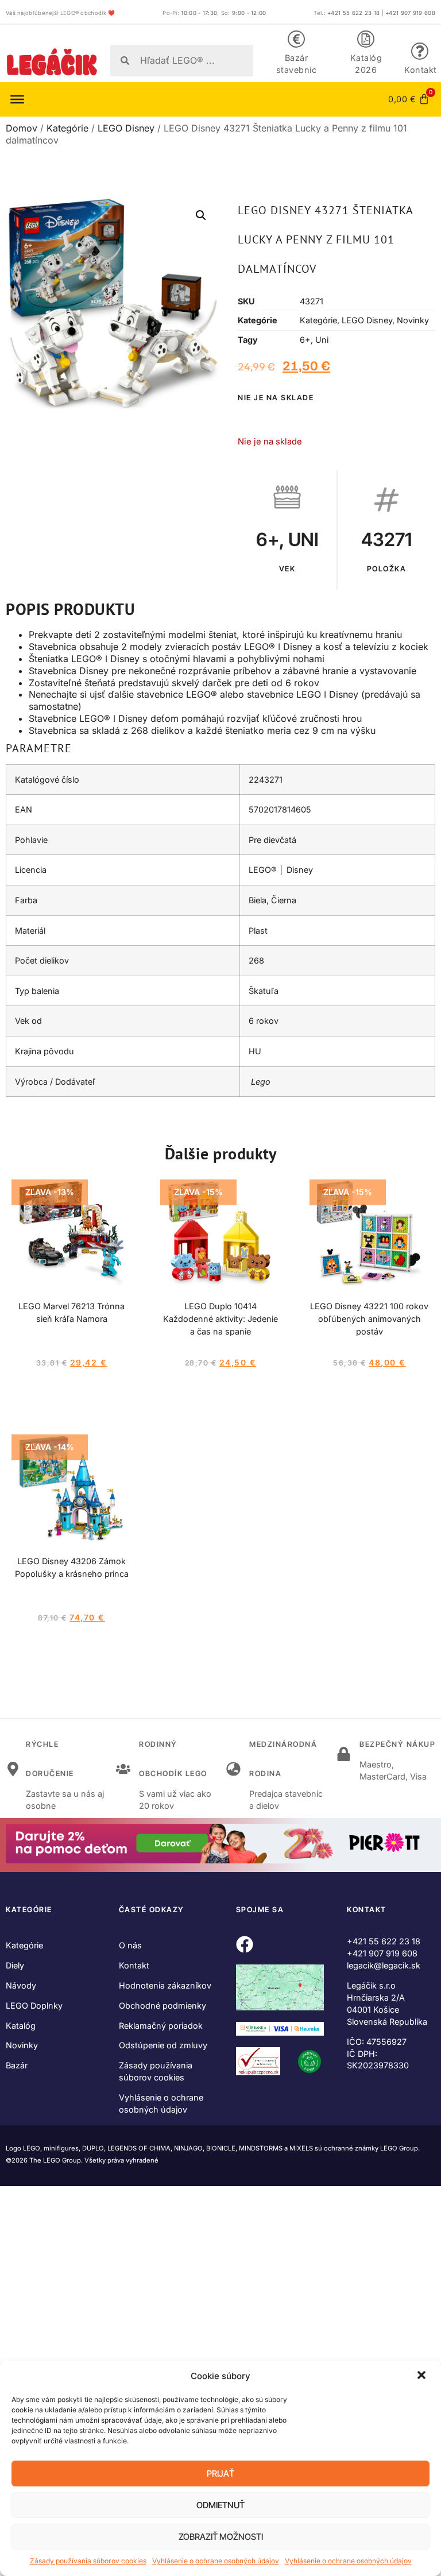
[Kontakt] (420, 51)
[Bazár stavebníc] (296, 39)
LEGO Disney (126, 128)
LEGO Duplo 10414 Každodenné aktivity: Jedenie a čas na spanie (220, 1319)
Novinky (413, 320)
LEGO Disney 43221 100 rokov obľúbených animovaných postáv (369, 1319)
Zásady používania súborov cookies (88, 2561)
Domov (22, 128)
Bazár (17, 2065)
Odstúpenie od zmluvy (163, 2045)
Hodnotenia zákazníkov (165, 1985)
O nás (130, 1945)
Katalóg (21, 2026)
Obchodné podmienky (163, 2006)
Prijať (220, 2473)
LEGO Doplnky (34, 2006)
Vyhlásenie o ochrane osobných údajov (216, 2561)
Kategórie (67, 128)
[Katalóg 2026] (366, 39)
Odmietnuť (220, 2505)
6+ (305, 340)
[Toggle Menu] (17, 99)
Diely (15, 1965)
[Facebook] (245, 1944)
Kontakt (421, 70)
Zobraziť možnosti (221, 2537)
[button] (423, 2376)
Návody (21, 1985)
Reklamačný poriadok (161, 2026)
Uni (322, 340)
